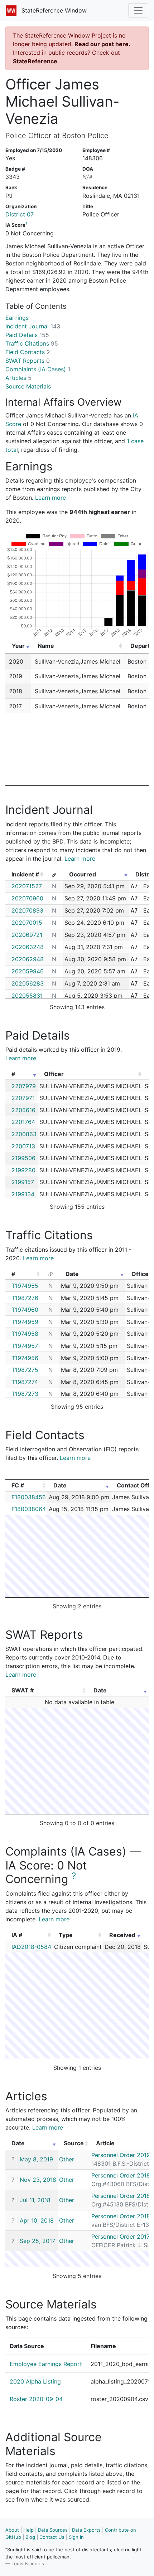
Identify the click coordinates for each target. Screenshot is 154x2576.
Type (66, 1935)
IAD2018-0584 (31, 1947)
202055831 (27, 996)
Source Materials (28, 386)
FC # (18, 1485)
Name (46, 646)
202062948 (28, 959)
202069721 (27, 935)
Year (18, 646)
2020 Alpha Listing (35, 2381)
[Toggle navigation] (138, 10)
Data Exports (86, 2530)
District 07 (20, 214)
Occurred (83, 874)
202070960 (27, 898)
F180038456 (29, 1497)
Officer (54, 1074)
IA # (17, 1935)
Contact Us (52, 2537)
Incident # (25, 874)
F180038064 (29, 1509)
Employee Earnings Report (46, 2364)
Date (72, 1274)
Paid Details (27, 335)
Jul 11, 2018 (35, 2200)
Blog (30, 2537)
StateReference (35, 61)
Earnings (17, 318)
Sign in (76, 2537)
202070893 (27, 910)
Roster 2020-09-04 (36, 2399)
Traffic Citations (32, 343)
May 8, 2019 (36, 2159)
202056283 (28, 983)
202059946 (28, 971)
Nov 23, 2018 (38, 2180)
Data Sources (53, 2530)
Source (74, 2143)
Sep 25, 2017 (37, 2241)
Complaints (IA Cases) (38, 369)
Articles (18, 378)
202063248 (28, 947)
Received (122, 1935)
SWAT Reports (28, 361)
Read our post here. (102, 44)
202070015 (27, 923)
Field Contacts (28, 352)
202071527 (27, 886)
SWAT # (23, 1690)
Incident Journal (33, 326)
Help (28, 2530)
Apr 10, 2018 (37, 2220)
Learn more (50, 498)
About (12, 2530)
